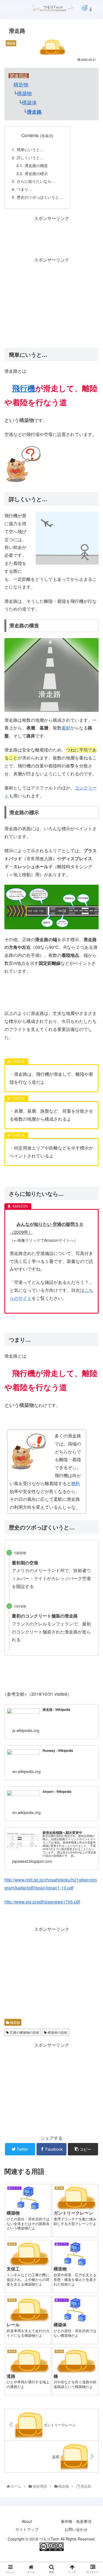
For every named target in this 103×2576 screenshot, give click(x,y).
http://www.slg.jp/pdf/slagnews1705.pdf (42, 1902)
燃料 (76, 1483)
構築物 (24, 93)
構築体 (29, 102)
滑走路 (34, 112)
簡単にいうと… (30, 149)
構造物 (21, 84)
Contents (30, 135)
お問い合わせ (76, 2529)
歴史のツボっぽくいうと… (40, 197)
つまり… (24, 189)
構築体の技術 (57, 2032)
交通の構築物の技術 (24, 2032)
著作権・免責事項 (76, 2521)
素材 (66, 728)
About (27, 2521)
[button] (92, 1299)
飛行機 (24, 388)
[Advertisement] (51, 236)
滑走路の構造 (36, 165)
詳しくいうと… (30, 157)
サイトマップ (27, 2529)
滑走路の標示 (36, 173)
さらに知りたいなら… (36, 181)
